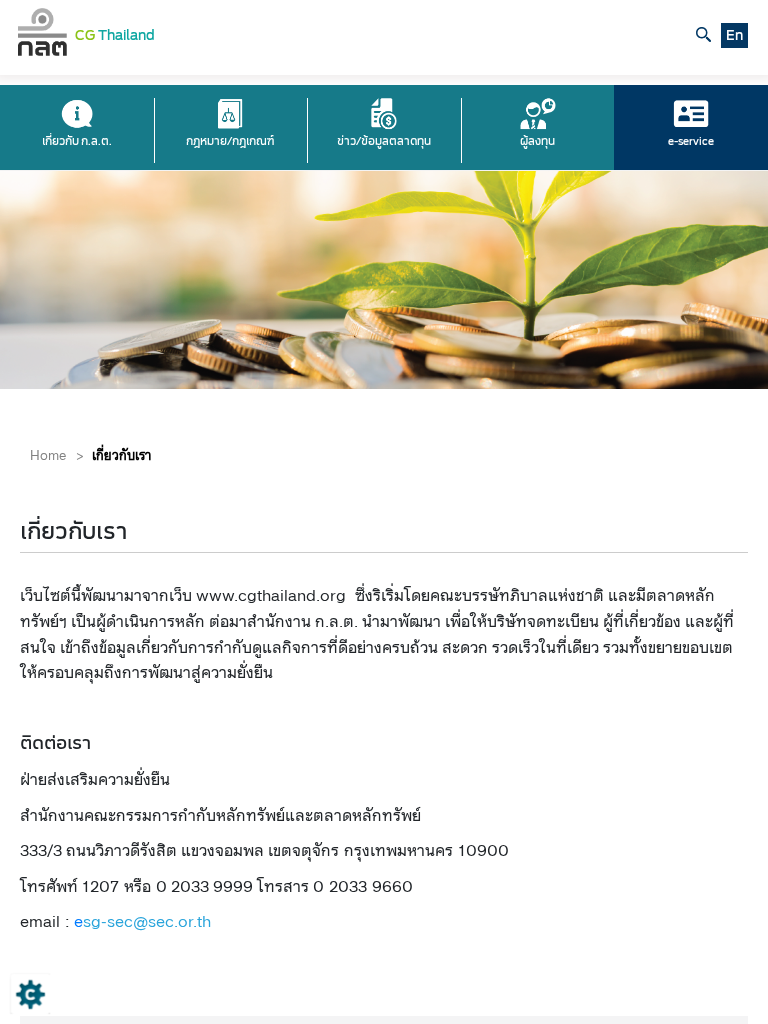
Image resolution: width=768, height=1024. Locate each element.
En (734, 35)
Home (48, 455)
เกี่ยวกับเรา (121, 455)
